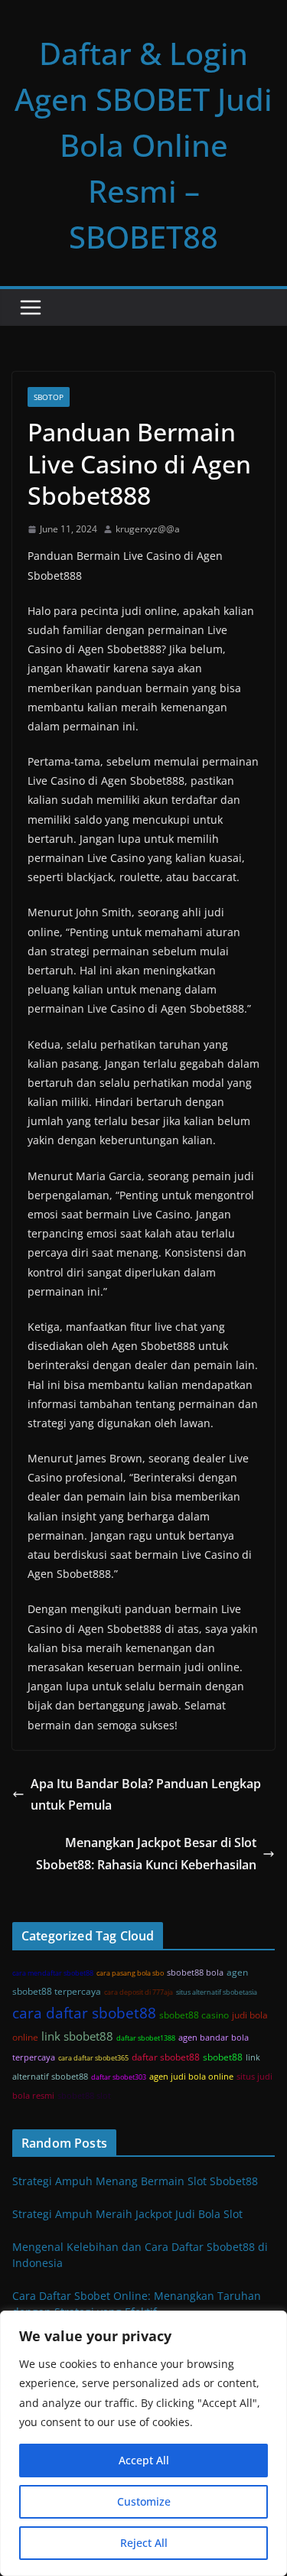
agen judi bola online (191, 2077)
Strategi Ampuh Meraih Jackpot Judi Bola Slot (127, 2214)
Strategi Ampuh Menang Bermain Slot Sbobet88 (135, 2181)
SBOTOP (49, 397)
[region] (143, 2443)
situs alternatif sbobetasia (217, 1992)
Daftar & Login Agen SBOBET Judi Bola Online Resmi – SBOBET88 (143, 145)
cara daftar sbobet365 (93, 2058)
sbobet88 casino (194, 2015)
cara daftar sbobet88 (84, 2013)
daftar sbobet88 (166, 2057)
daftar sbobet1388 (146, 2038)
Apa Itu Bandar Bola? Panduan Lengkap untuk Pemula (146, 1795)
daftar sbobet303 (119, 2077)
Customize (144, 2501)
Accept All (144, 2460)
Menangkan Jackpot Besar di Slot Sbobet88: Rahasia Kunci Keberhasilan (146, 1854)
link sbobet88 (77, 2036)
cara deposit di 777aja (139, 1992)
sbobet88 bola (195, 1973)
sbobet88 (223, 2057)
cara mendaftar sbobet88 (53, 1973)
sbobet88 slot (84, 2096)
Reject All (144, 2543)
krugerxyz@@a (148, 529)
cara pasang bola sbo (130, 1973)
